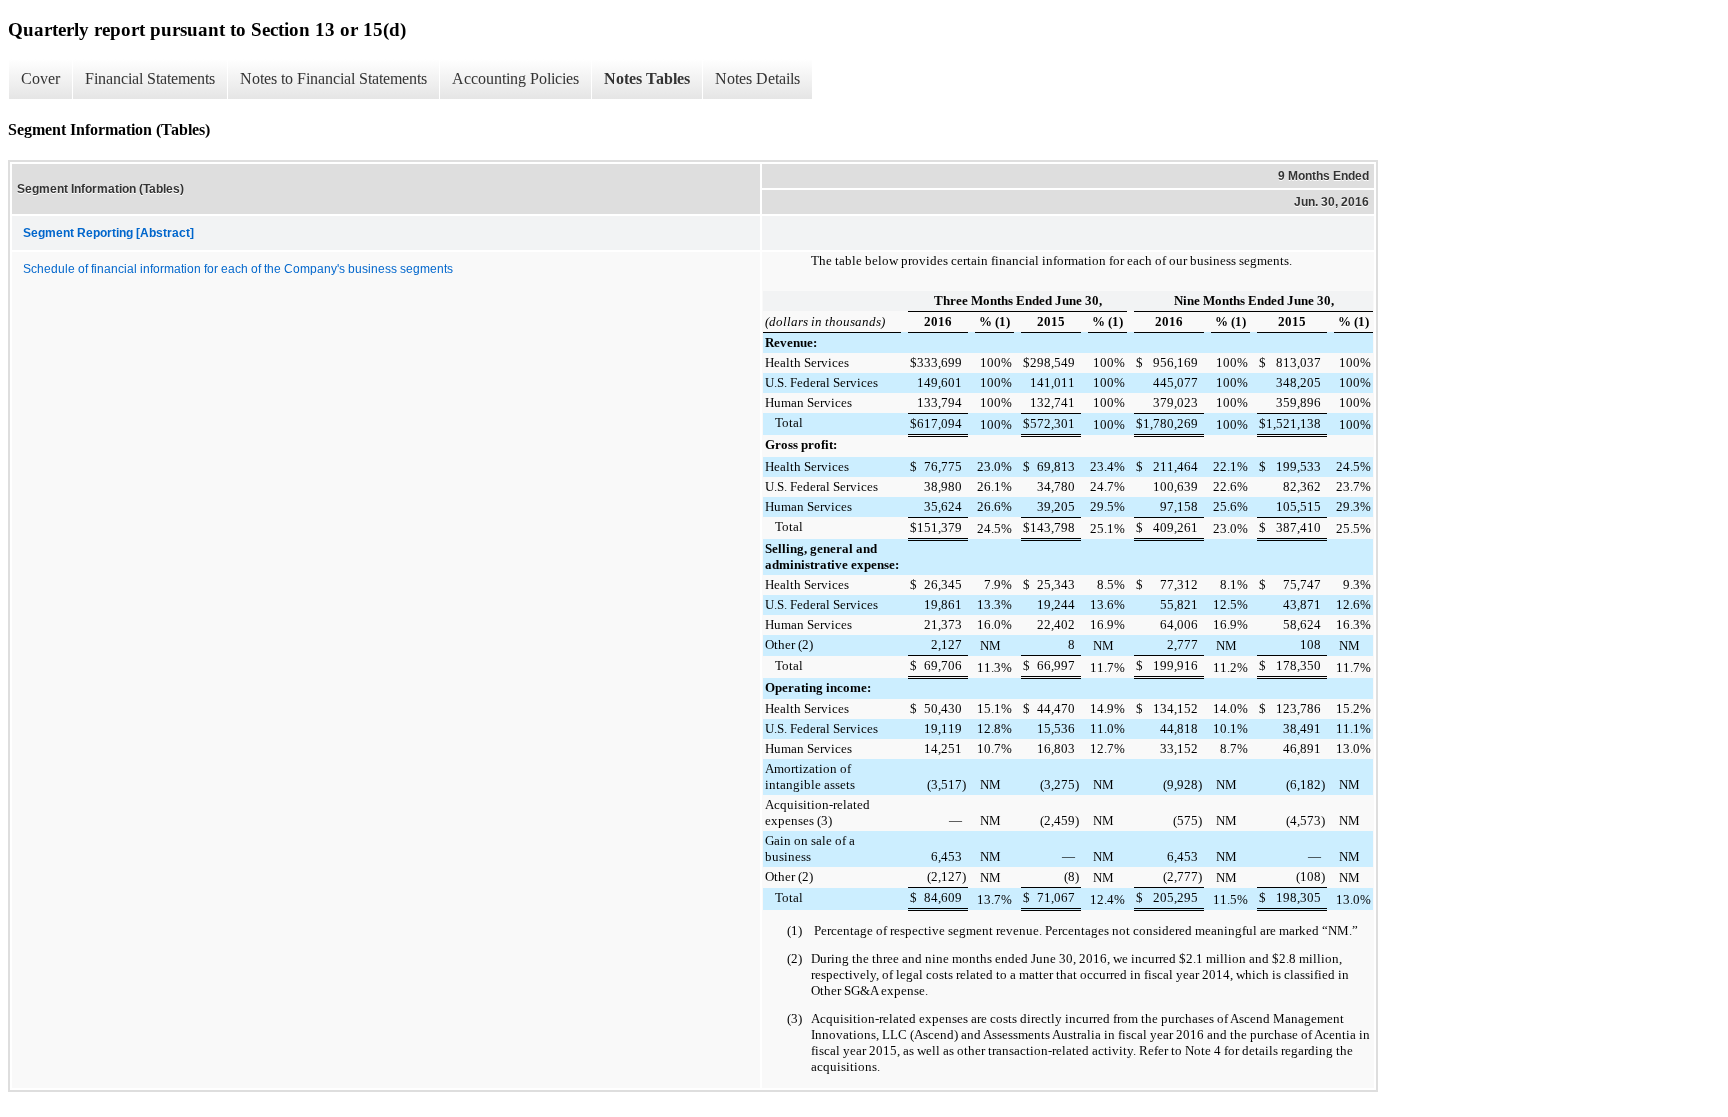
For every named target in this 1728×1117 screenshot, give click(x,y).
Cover (40, 78)
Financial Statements (150, 78)
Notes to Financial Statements (333, 78)
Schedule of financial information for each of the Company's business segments (238, 269)
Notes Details (757, 78)
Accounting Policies (515, 78)
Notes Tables (647, 78)
